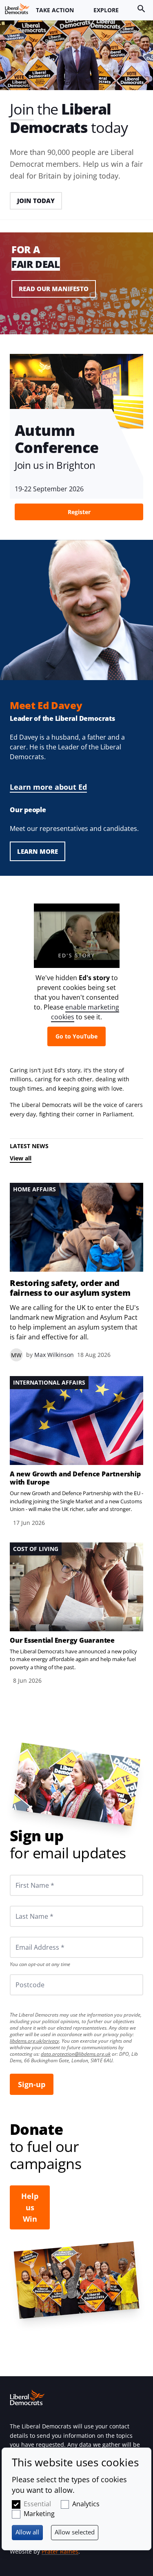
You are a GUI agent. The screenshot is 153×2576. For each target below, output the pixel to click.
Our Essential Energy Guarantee (62, 1640)
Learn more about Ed (48, 787)
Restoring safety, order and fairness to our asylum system (70, 1288)
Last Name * (24, 1906)
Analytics (86, 2504)
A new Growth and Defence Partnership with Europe (75, 1478)
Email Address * (29, 1937)
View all (21, 1158)
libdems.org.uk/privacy (34, 2041)
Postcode (20, 1974)
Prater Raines (60, 2551)
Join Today (36, 201)
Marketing (39, 2514)
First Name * (25, 1875)
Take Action (55, 10)
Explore (106, 10)
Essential (37, 2504)
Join (22, 109)
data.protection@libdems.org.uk (76, 2054)
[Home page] (17, 9)
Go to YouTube (76, 1036)
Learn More (38, 851)
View (76, 289)
